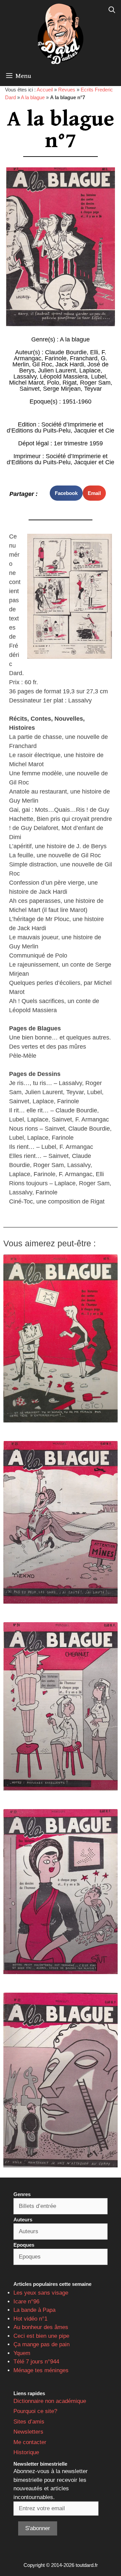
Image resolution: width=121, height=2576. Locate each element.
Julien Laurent (57, 370)
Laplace (90, 370)
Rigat (70, 383)
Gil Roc (42, 364)
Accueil (45, 90)
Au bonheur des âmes (41, 2327)
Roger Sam (95, 383)
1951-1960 (77, 401)
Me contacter (30, 2442)
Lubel (98, 377)
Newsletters (28, 2432)
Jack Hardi (70, 364)
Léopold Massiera (64, 377)
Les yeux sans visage (41, 2293)
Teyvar (93, 389)
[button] (66, 493)
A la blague (33, 97)
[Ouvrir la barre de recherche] (112, 10)
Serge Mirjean (62, 389)
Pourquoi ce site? (35, 2411)
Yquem (22, 2353)
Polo (53, 383)
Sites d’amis (29, 2422)
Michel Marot (26, 383)
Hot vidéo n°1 (30, 2319)
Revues (67, 90)
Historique (26, 2452)
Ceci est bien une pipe (41, 2336)
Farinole (56, 358)
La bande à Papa (34, 2310)
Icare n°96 (26, 2302)
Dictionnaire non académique (50, 2401)
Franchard (84, 358)
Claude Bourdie (66, 352)
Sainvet (30, 389)
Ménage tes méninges (41, 2370)
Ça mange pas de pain (42, 2344)
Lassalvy (25, 377)
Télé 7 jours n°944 (36, 2362)
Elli (94, 352)
